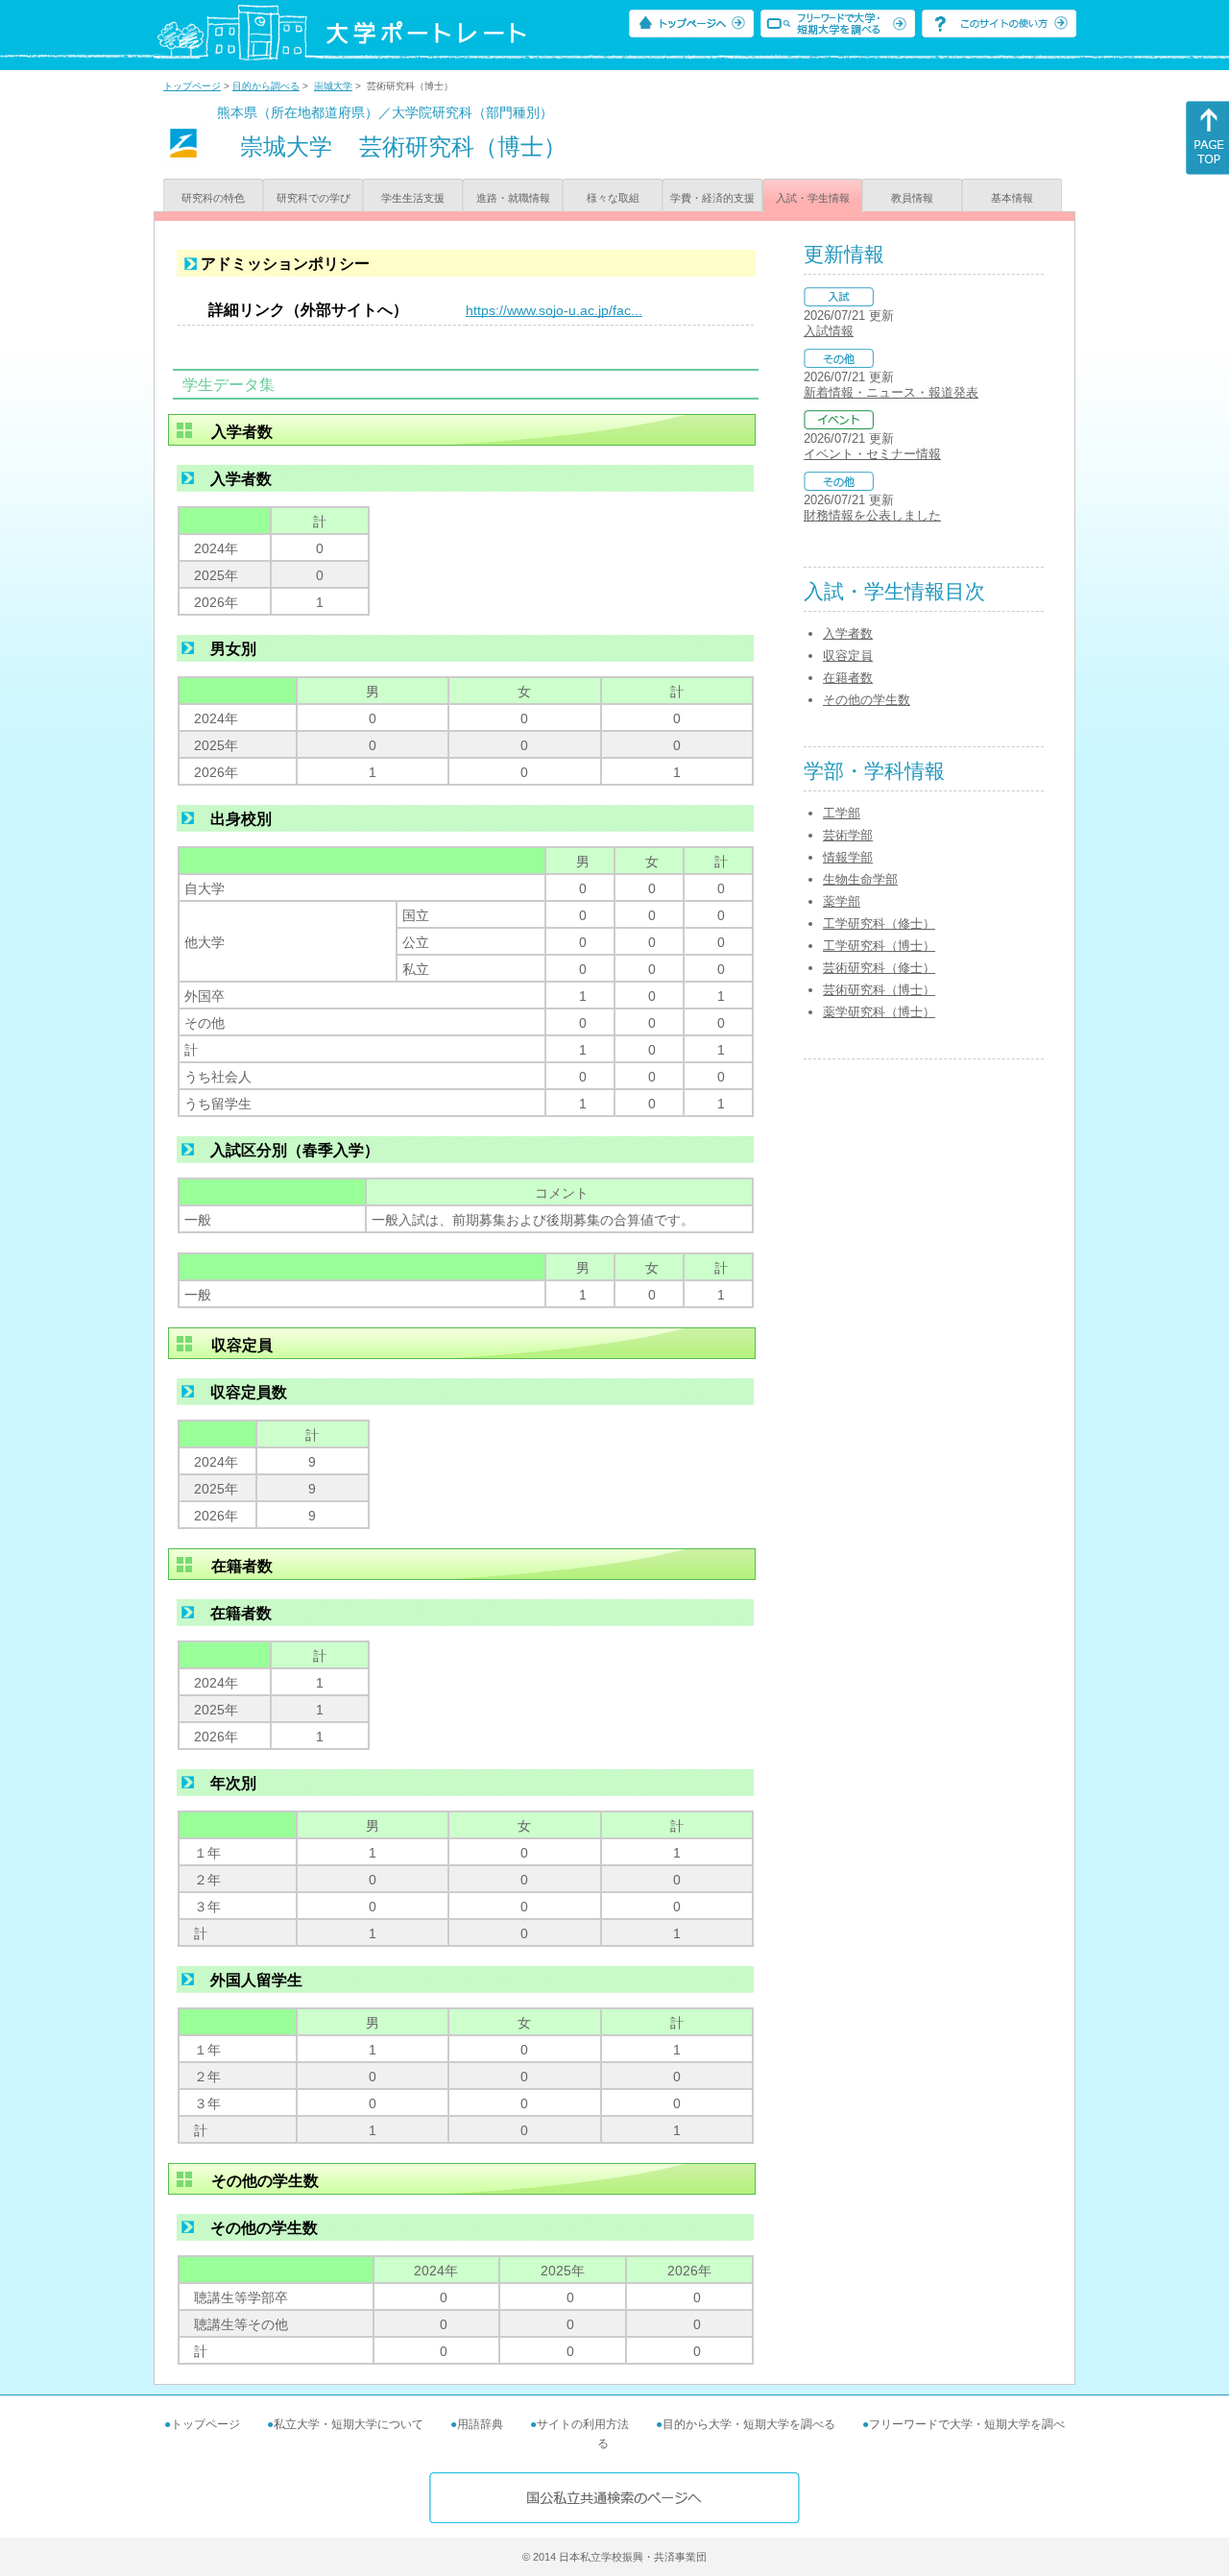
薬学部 (842, 901)
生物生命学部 (860, 879)
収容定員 (848, 656)
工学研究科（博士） (879, 946)
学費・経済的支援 (712, 198)
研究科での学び (313, 198)
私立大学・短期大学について (349, 2424)
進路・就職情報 (513, 198)
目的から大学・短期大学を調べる (749, 2424)
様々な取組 (613, 198)
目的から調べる (266, 86)
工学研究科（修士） (879, 923)
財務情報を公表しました (872, 515)
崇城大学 (333, 86)
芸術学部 (848, 835)
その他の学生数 (867, 700)
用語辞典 (480, 2424)
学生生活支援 (413, 198)
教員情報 (912, 198)
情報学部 (848, 857)
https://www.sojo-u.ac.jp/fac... (554, 310)
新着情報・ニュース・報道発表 (891, 392)
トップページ (192, 86)
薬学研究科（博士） (879, 1012)
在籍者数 (848, 678)
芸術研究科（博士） (879, 990)
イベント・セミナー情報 (872, 454)
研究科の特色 (213, 198)
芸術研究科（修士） (879, 968)
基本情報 (1012, 198)
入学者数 (848, 633)
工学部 (842, 813)
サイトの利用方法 (583, 2424)
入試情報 (829, 331)
